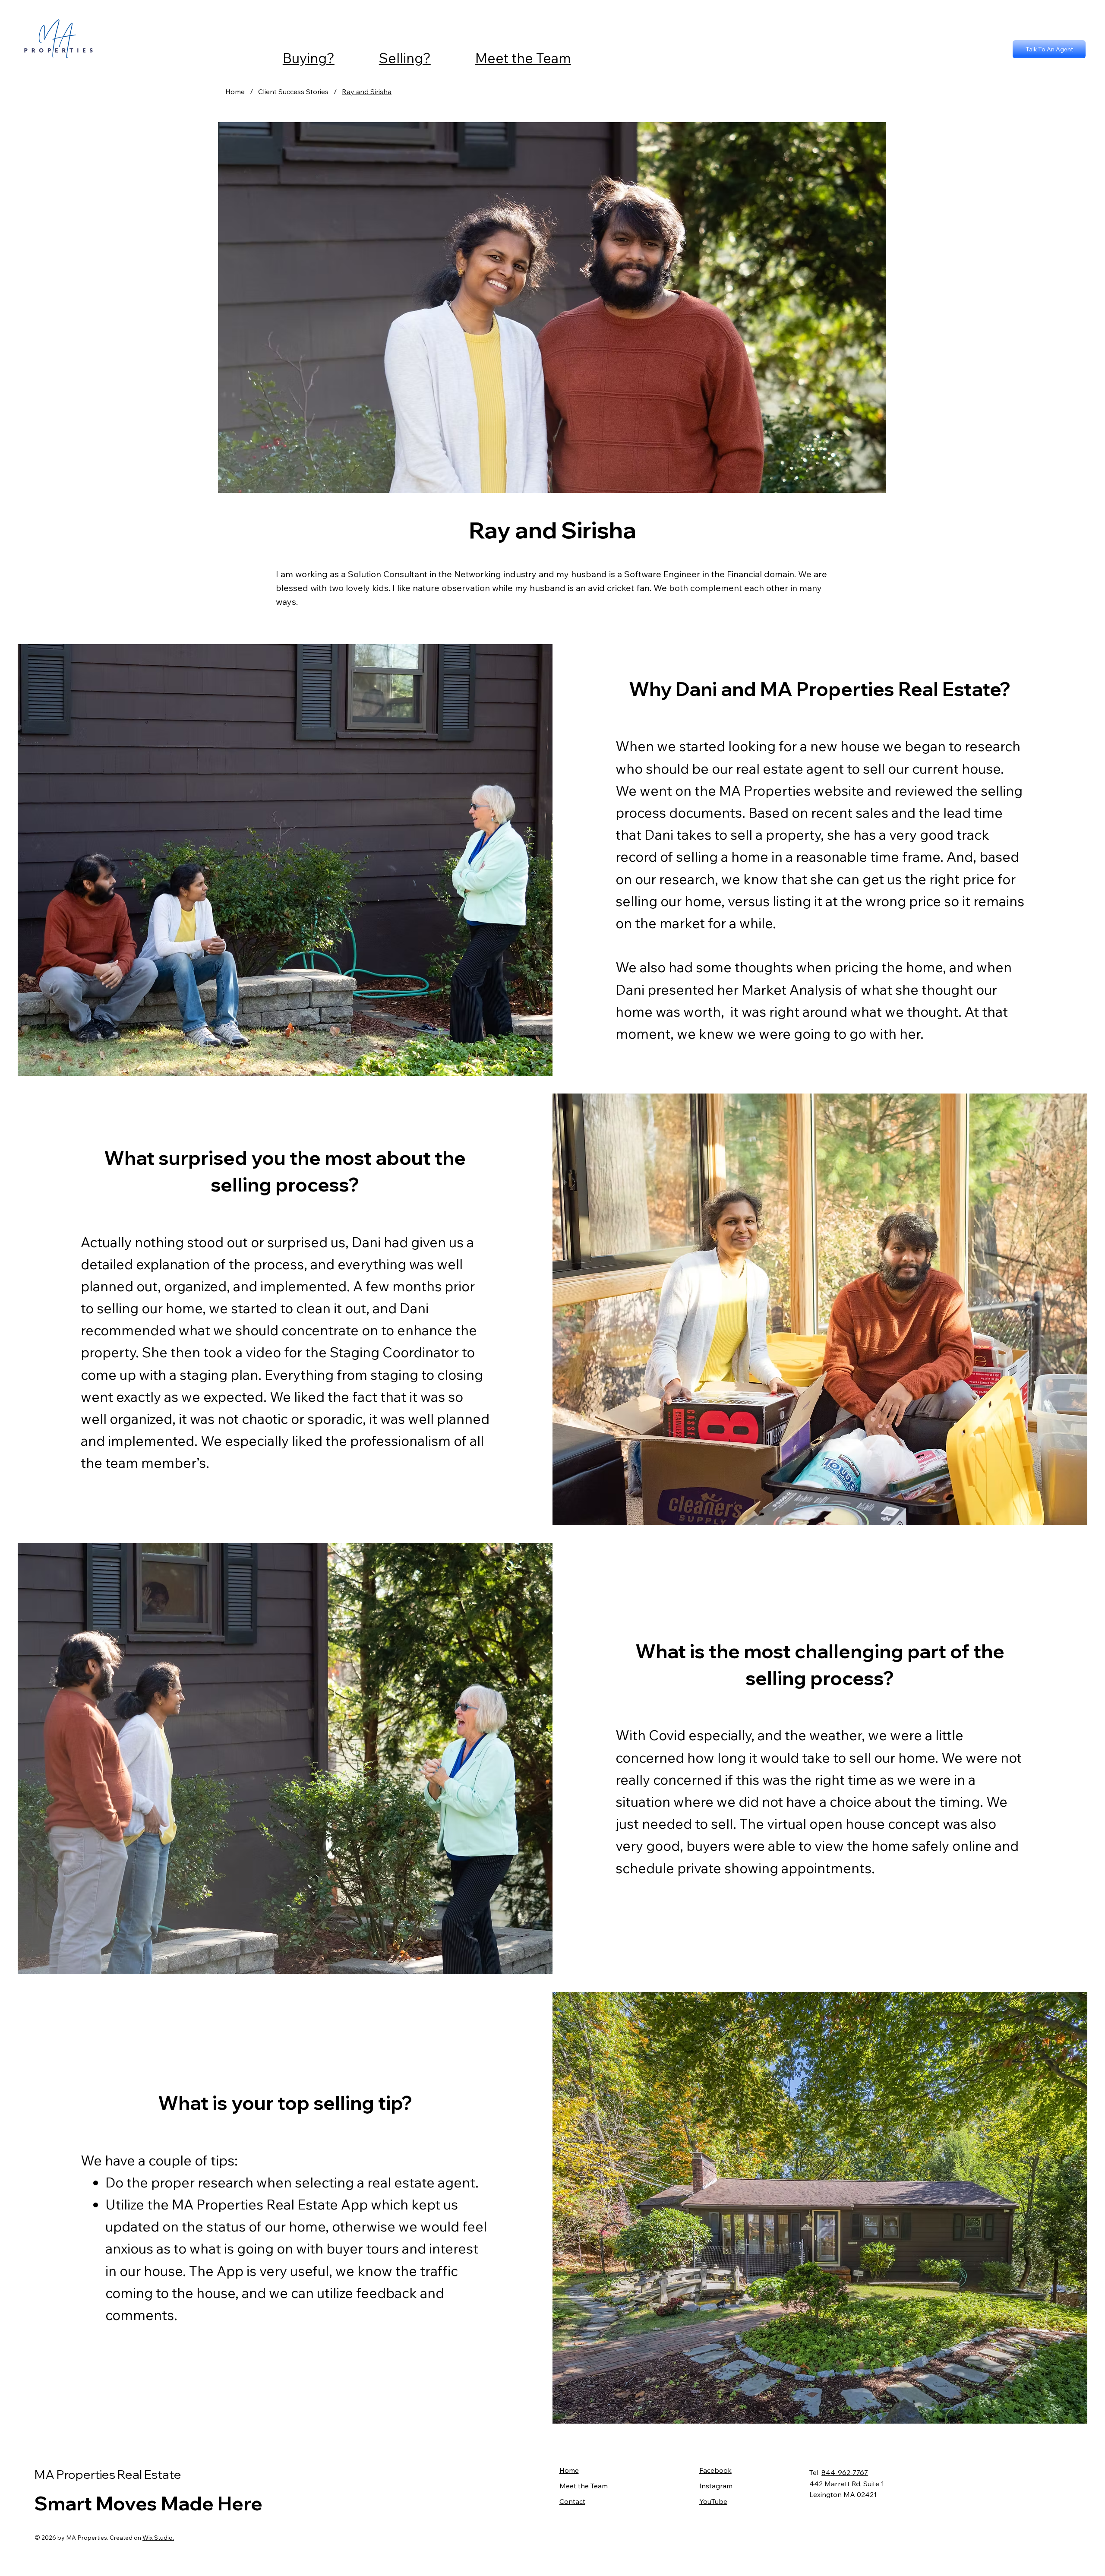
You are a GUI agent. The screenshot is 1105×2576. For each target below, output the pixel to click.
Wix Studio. (158, 2538)
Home (569, 2470)
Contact (572, 2501)
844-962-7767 (845, 2472)
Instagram (716, 2486)
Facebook (715, 2470)
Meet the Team (523, 58)
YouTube (713, 2501)
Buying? (309, 58)
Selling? (405, 58)
